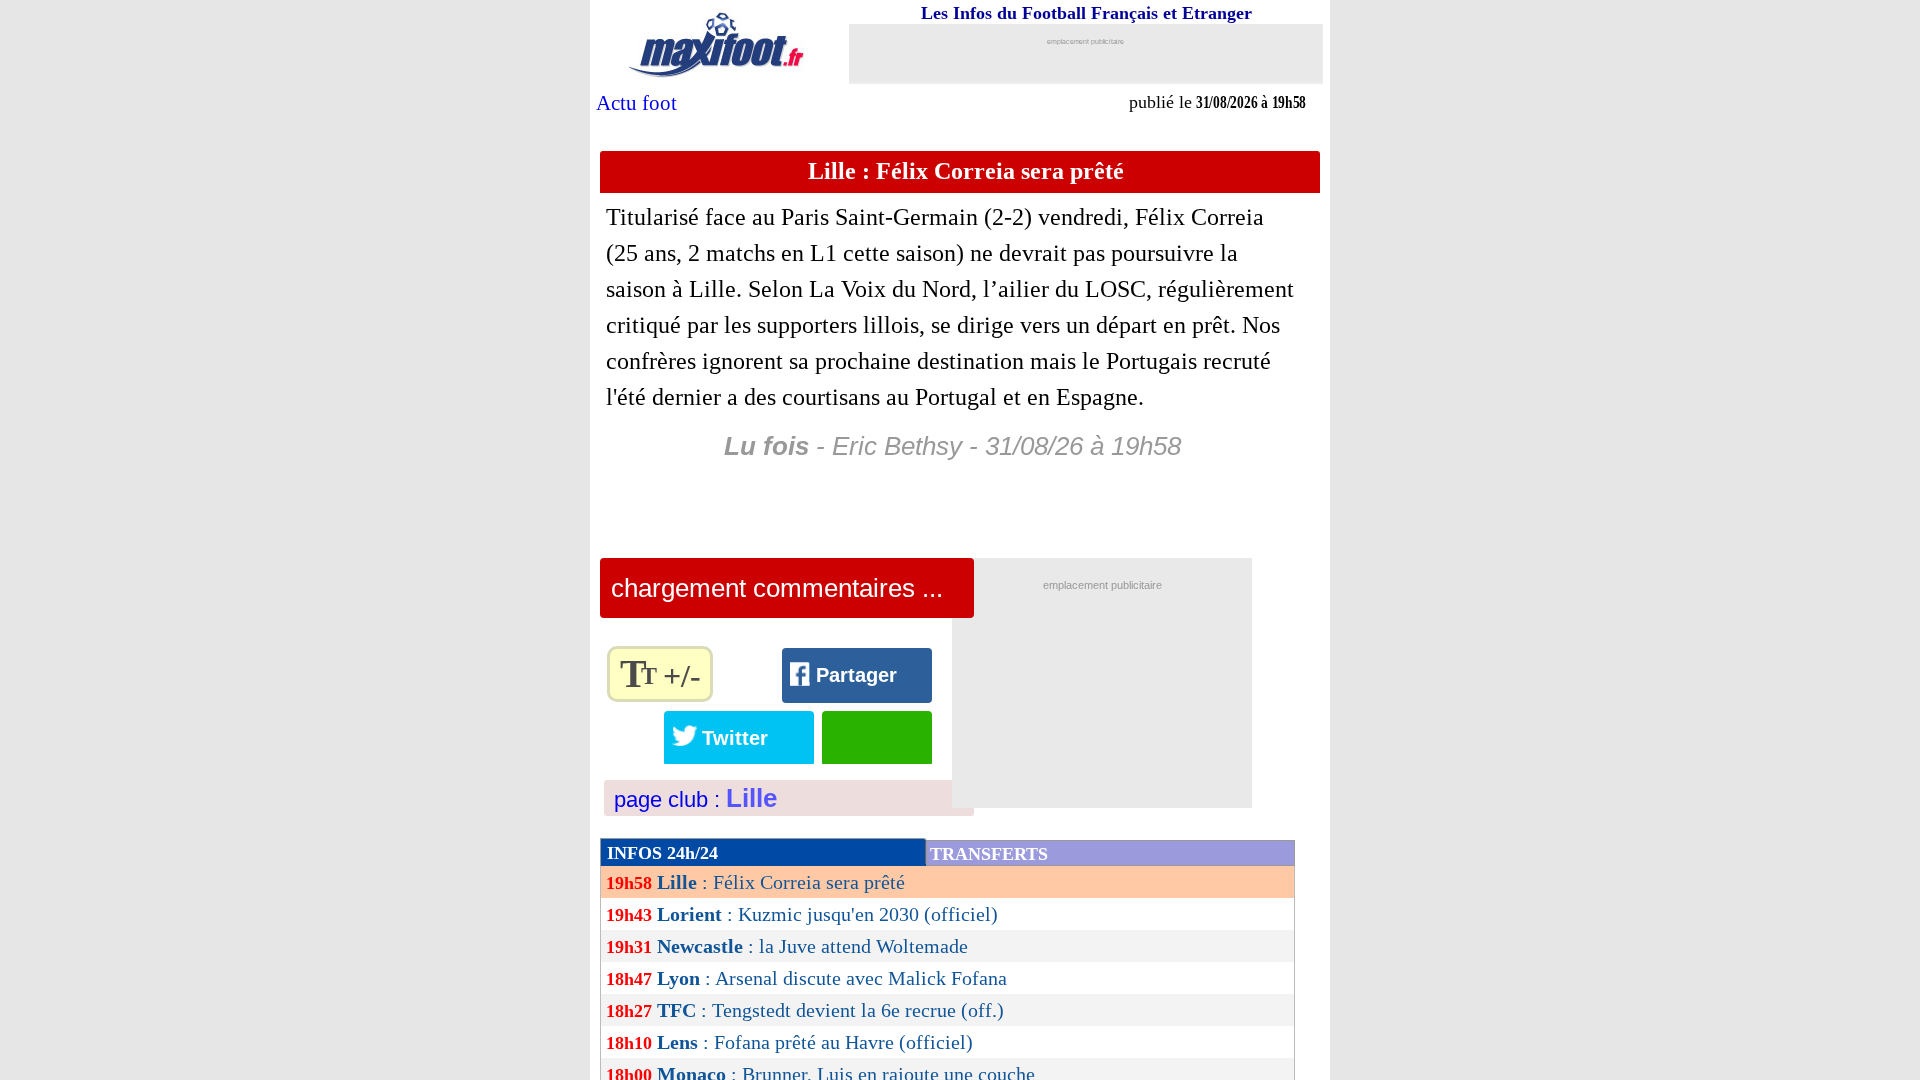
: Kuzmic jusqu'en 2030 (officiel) (827, 914)
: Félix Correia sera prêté (781, 882)
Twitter (735, 738)
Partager (856, 675)
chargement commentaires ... (777, 588)
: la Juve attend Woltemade (812, 946)
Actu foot (636, 103)
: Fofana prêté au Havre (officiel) (815, 1042)
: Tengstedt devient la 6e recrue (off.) (830, 1010)
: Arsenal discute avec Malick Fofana (832, 978)
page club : (695, 799)
